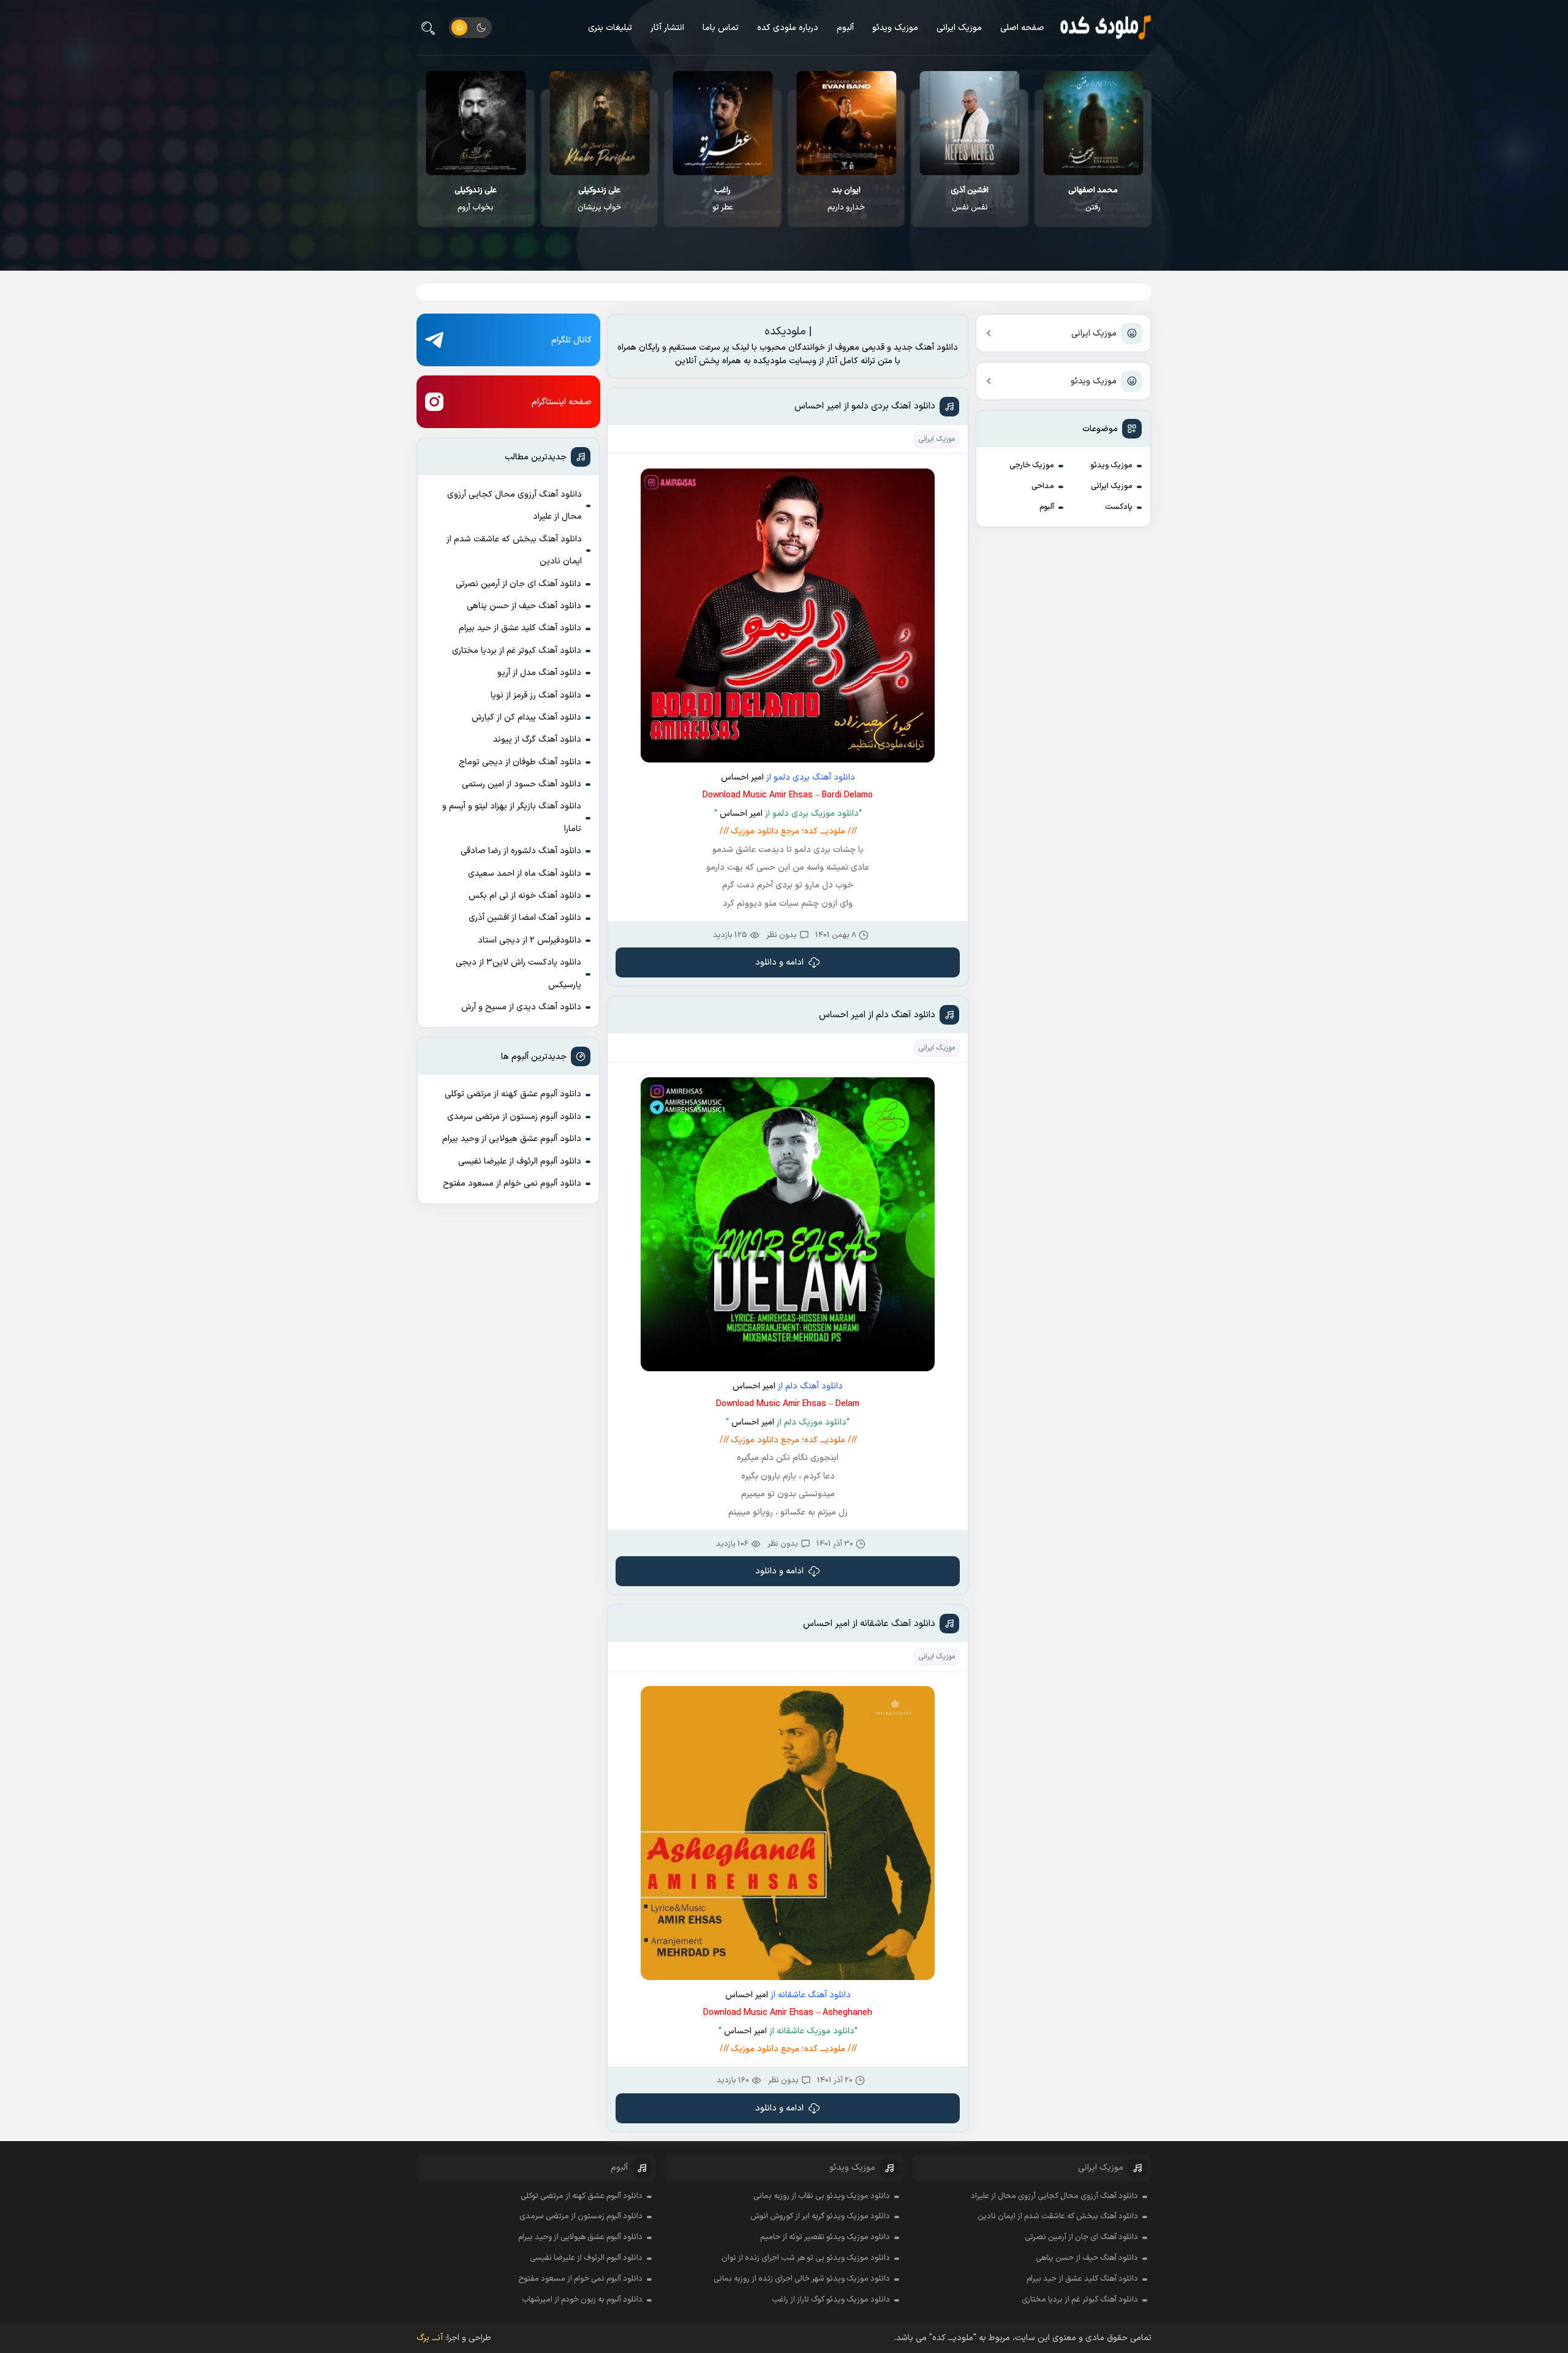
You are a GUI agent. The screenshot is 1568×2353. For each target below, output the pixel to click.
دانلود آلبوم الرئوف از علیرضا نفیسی (520, 1161)
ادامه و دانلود (779, 962)
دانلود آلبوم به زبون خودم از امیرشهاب (582, 2300)
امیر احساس (742, 777)
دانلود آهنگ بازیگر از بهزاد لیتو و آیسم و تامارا (512, 817)
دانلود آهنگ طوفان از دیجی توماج (520, 762)
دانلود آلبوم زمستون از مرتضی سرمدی (514, 1117)
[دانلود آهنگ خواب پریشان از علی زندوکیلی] (723, 123)
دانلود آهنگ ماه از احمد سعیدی (525, 874)
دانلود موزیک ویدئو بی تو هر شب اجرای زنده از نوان (806, 2258)
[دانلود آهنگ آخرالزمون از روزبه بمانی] (476, 123)
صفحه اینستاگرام (562, 402)
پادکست (1119, 507)
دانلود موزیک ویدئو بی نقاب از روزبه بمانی (822, 2196)
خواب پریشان (723, 199)
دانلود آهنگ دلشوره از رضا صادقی (521, 851)
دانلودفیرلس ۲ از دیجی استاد (530, 940)
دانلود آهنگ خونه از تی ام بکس (525, 896)
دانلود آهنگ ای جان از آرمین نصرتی (518, 584)
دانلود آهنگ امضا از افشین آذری (525, 918)
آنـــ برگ (430, 2338)
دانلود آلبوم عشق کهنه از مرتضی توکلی (513, 1094)
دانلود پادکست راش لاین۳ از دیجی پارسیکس (518, 973)
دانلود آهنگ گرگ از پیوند (537, 740)
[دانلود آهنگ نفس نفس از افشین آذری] (1094, 123)
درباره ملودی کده (788, 28)
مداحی (1043, 486)
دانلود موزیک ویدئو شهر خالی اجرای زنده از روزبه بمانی (802, 2279)
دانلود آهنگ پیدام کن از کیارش (526, 717)
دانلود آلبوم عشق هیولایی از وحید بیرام (512, 1139)
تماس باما (721, 28)
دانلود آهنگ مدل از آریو (539, 673)
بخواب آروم (599, 199)
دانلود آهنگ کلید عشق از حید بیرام (520, 628)
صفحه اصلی (1022, 28)
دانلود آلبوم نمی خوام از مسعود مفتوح (512, 1184)
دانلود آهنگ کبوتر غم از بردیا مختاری (517, 651)
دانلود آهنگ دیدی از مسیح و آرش (521, 1007)
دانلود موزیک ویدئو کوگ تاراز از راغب (831, 2300)
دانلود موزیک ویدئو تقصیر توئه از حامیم (825, 2237)
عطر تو (846, 199)
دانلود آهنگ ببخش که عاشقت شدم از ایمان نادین (514, 550)
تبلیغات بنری (610, 28)
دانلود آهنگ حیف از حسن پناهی (524, 606)
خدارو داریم (970, 199)
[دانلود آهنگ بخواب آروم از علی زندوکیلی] (599, 123)
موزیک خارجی (1032, 465)
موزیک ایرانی (959, 28)
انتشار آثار (667, 28)
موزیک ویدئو (895, 28)
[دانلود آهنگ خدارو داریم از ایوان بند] (970, 123)
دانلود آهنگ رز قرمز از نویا (536, 695)
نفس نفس (1093, 199)
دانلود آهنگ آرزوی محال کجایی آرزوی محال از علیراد (514, 506)
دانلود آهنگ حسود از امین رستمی (522, 784)
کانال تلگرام (571, 340)
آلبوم (845, 28)
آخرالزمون (476, 199)
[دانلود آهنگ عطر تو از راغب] (847, 123)
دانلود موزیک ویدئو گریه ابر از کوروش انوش (820, 2216)
